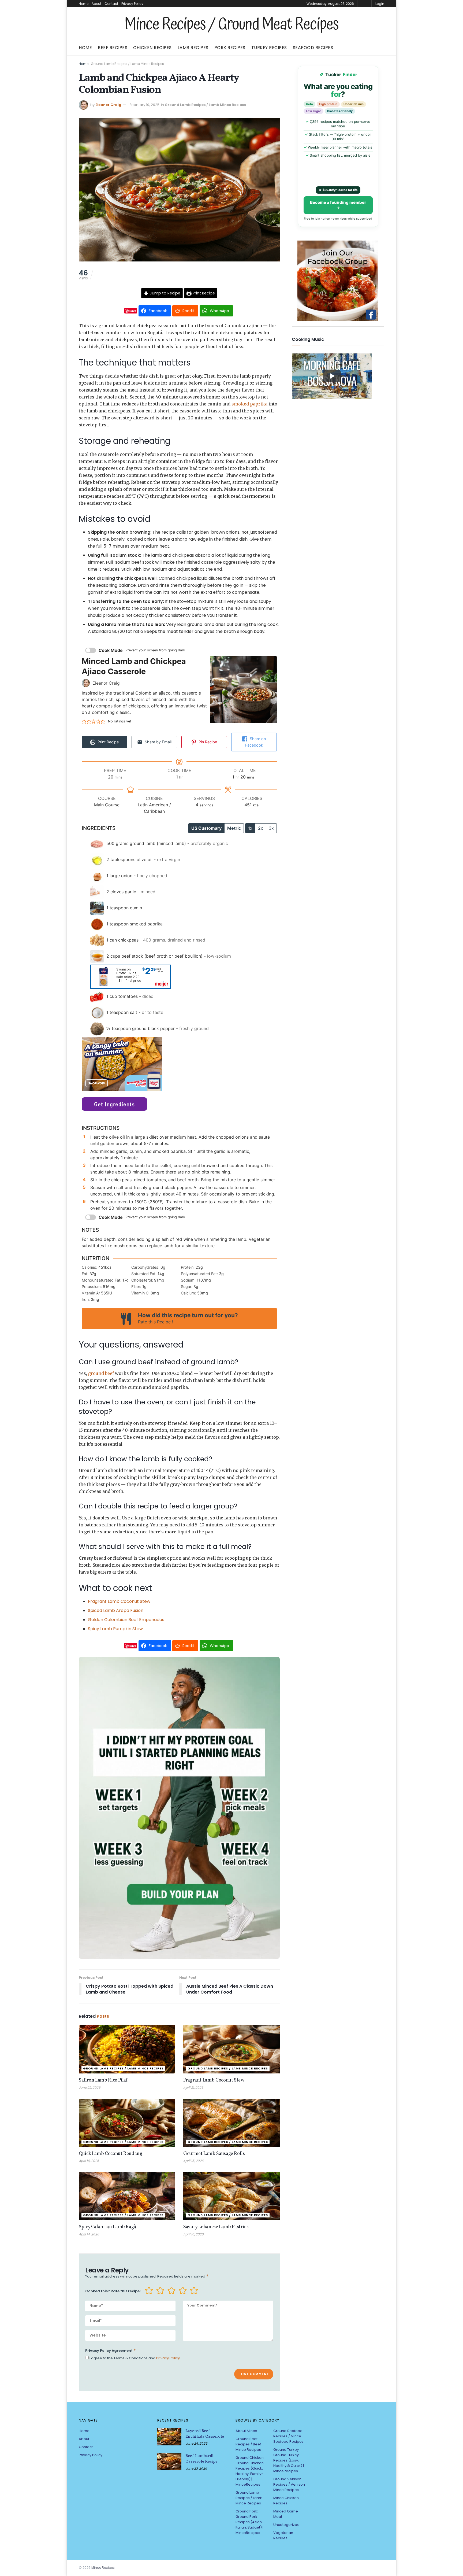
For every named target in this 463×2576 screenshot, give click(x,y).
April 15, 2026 (193, 2161)
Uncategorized (286, 2525)
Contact (111, 4)
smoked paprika (249, 404)
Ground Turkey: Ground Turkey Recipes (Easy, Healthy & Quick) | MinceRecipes (289, 2460)
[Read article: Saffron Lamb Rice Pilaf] (127, 2049)
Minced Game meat (286, 2514)
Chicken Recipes (152, 48)
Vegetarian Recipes (283, 2535)
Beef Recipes (113, 48)
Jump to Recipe (165, 293)
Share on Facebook (255, 742)
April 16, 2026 (89, 2161)
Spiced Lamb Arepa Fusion (116, 1610)
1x (250, 828)
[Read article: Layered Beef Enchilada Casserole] (169, 2437)
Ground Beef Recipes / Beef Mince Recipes (248, 2444)
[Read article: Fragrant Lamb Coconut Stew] (231, 2049)
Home (84, 4)
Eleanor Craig (108, 105)
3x (271, 828)
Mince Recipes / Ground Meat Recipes (231, 25)
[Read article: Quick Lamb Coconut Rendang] (127, 2123)
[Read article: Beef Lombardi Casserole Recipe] (169, 2462)
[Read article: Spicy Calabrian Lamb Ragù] (127, 2196)
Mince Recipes (103, 2568)
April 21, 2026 (193, 2088)
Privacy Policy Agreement (111, 2350)
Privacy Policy (132, 4)
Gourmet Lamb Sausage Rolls (214, 2154)
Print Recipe (203, 293)
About (96, 4)
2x (261, 828)
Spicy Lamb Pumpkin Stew (115, 1629)
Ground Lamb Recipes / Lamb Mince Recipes (127, 64)
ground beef (101, 1373)
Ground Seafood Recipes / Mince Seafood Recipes (288, 2436)
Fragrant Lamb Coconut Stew (119, 1601)
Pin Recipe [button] (207, 742)
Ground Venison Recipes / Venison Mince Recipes (289, 2484)
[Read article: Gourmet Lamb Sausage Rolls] (231, 2123)
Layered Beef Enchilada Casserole (205, 2434)
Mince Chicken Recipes (286, 2501)
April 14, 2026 (89, 2234)
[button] (84, 721)
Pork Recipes (230, 48)
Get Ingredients (114, 1104)
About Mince (246, 2431)
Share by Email (158, 742)
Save (133, 311)
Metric (234, 828)
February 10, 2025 (145, 105)
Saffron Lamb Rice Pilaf (103, 2080)
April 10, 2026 (193, 2234)
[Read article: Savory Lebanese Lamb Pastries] (231, 2196)
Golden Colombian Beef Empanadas (126, 1620)
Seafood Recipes (313, 48)
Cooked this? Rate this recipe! (113, 2291)
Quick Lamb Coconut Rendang (111, 2154)
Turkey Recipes (269, 48)
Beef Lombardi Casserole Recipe (201, 2459)
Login (380, 4)
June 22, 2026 (90, 2088)
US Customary (206, 828)
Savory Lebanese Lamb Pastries (216, 2227)
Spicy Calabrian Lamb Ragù (108, 2227)
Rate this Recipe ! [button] (156, 1322)
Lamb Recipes (193, 48)
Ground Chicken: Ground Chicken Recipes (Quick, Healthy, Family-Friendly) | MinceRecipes (250, 2471)
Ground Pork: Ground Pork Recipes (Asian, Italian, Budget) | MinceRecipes (249, 2522)
